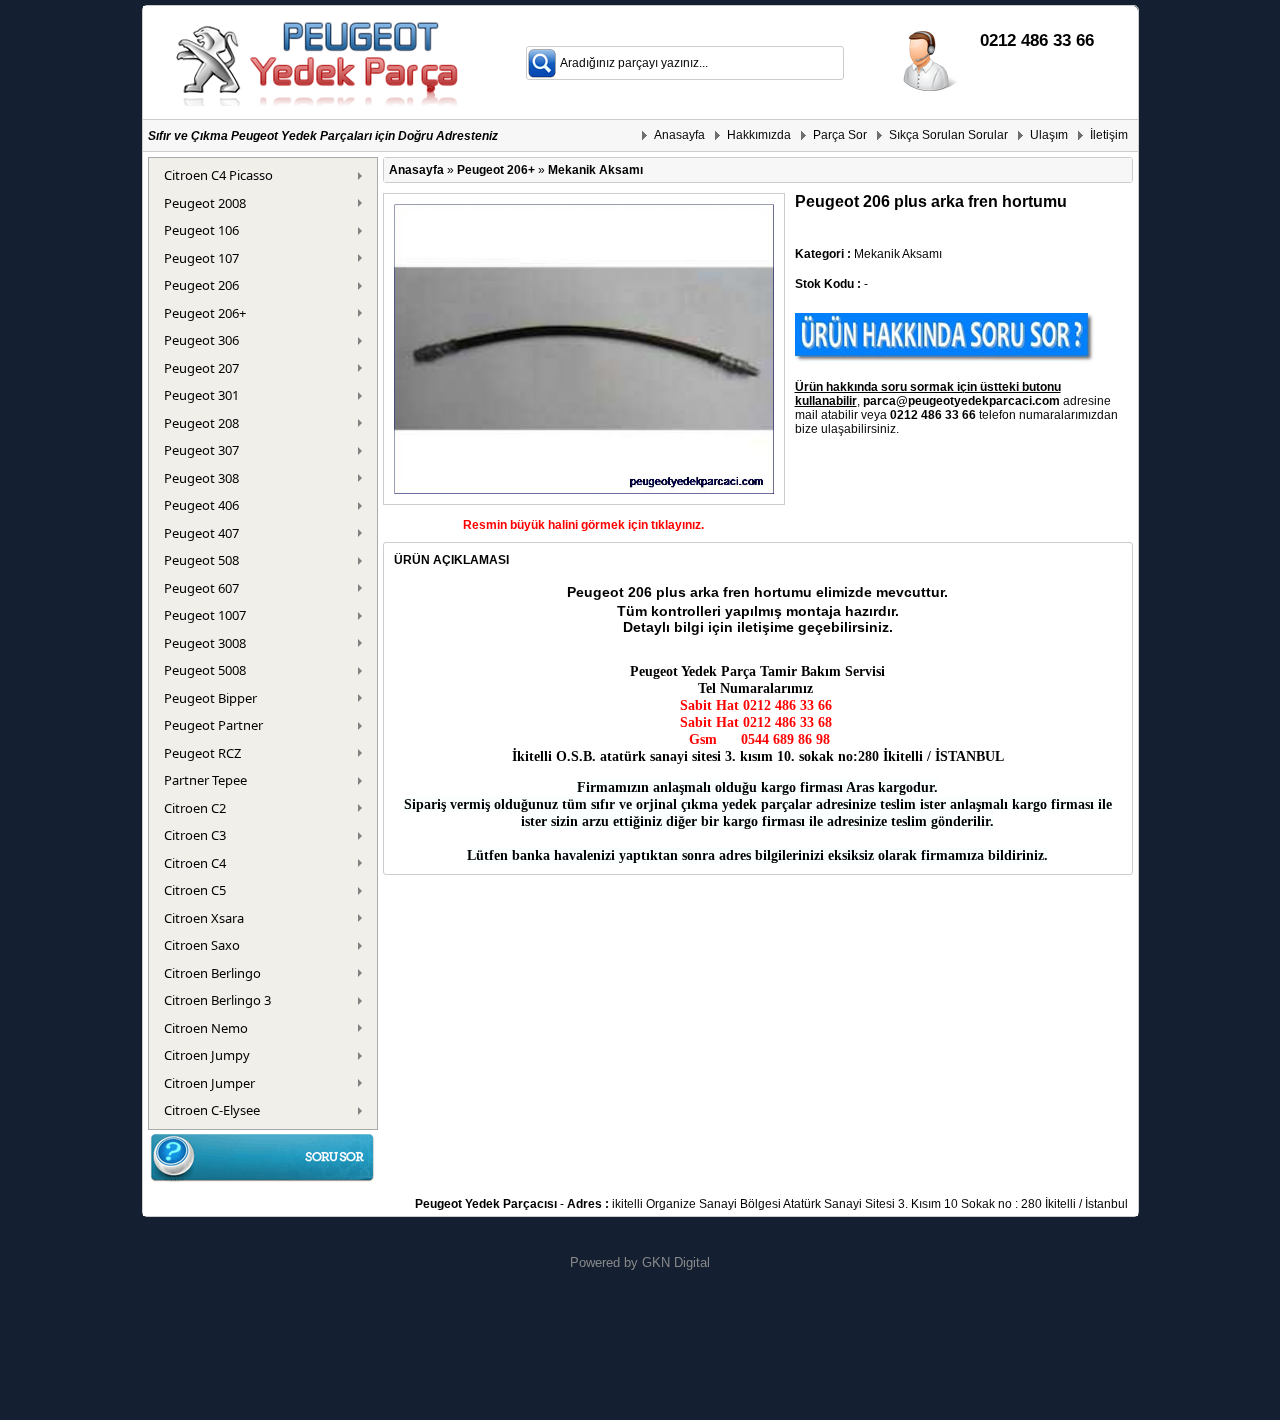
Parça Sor (840, 135)
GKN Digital (676, 1262)
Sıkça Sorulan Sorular (948, 135)
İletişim (1109, 135)
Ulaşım (1049, 135)
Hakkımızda (759, 135)
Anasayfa (679, 135)
